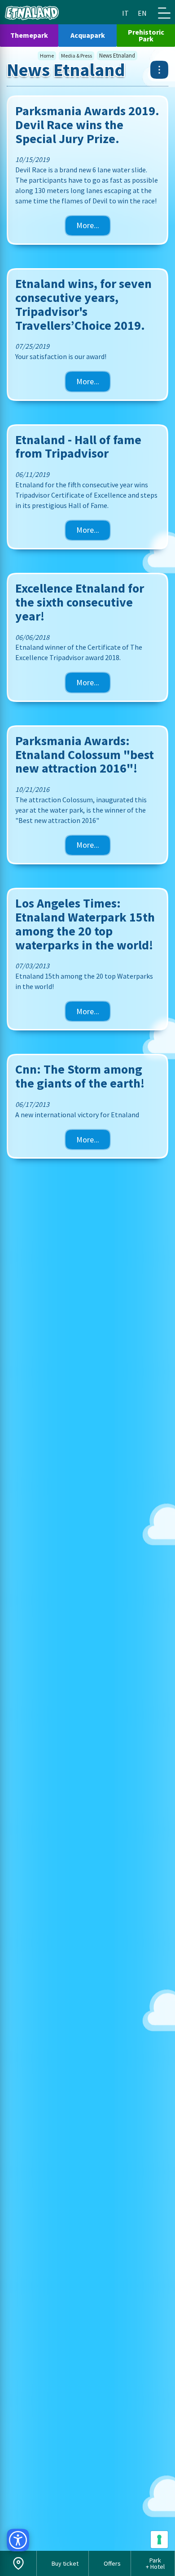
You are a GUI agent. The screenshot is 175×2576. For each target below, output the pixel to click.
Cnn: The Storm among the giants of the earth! (80, 1076)
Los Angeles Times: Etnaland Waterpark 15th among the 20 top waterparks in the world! (85, 924)
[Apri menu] (159, 70)
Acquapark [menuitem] (88, 35)
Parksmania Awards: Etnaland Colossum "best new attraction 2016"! (85, 755)
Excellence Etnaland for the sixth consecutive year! (80, 602)
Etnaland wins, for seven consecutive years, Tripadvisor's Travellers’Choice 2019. (83, 304)
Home (47, 56)
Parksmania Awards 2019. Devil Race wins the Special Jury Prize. (87, 125)
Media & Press (77, 56)
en (142, 13)
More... (88, 225)
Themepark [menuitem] (29, 35)
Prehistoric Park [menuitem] (146, 35)
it (125, 13)
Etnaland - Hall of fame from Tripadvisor (78, 447)
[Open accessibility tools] (18, 2540)
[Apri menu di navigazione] (164, 13)
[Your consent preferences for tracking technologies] (159, 2540)
